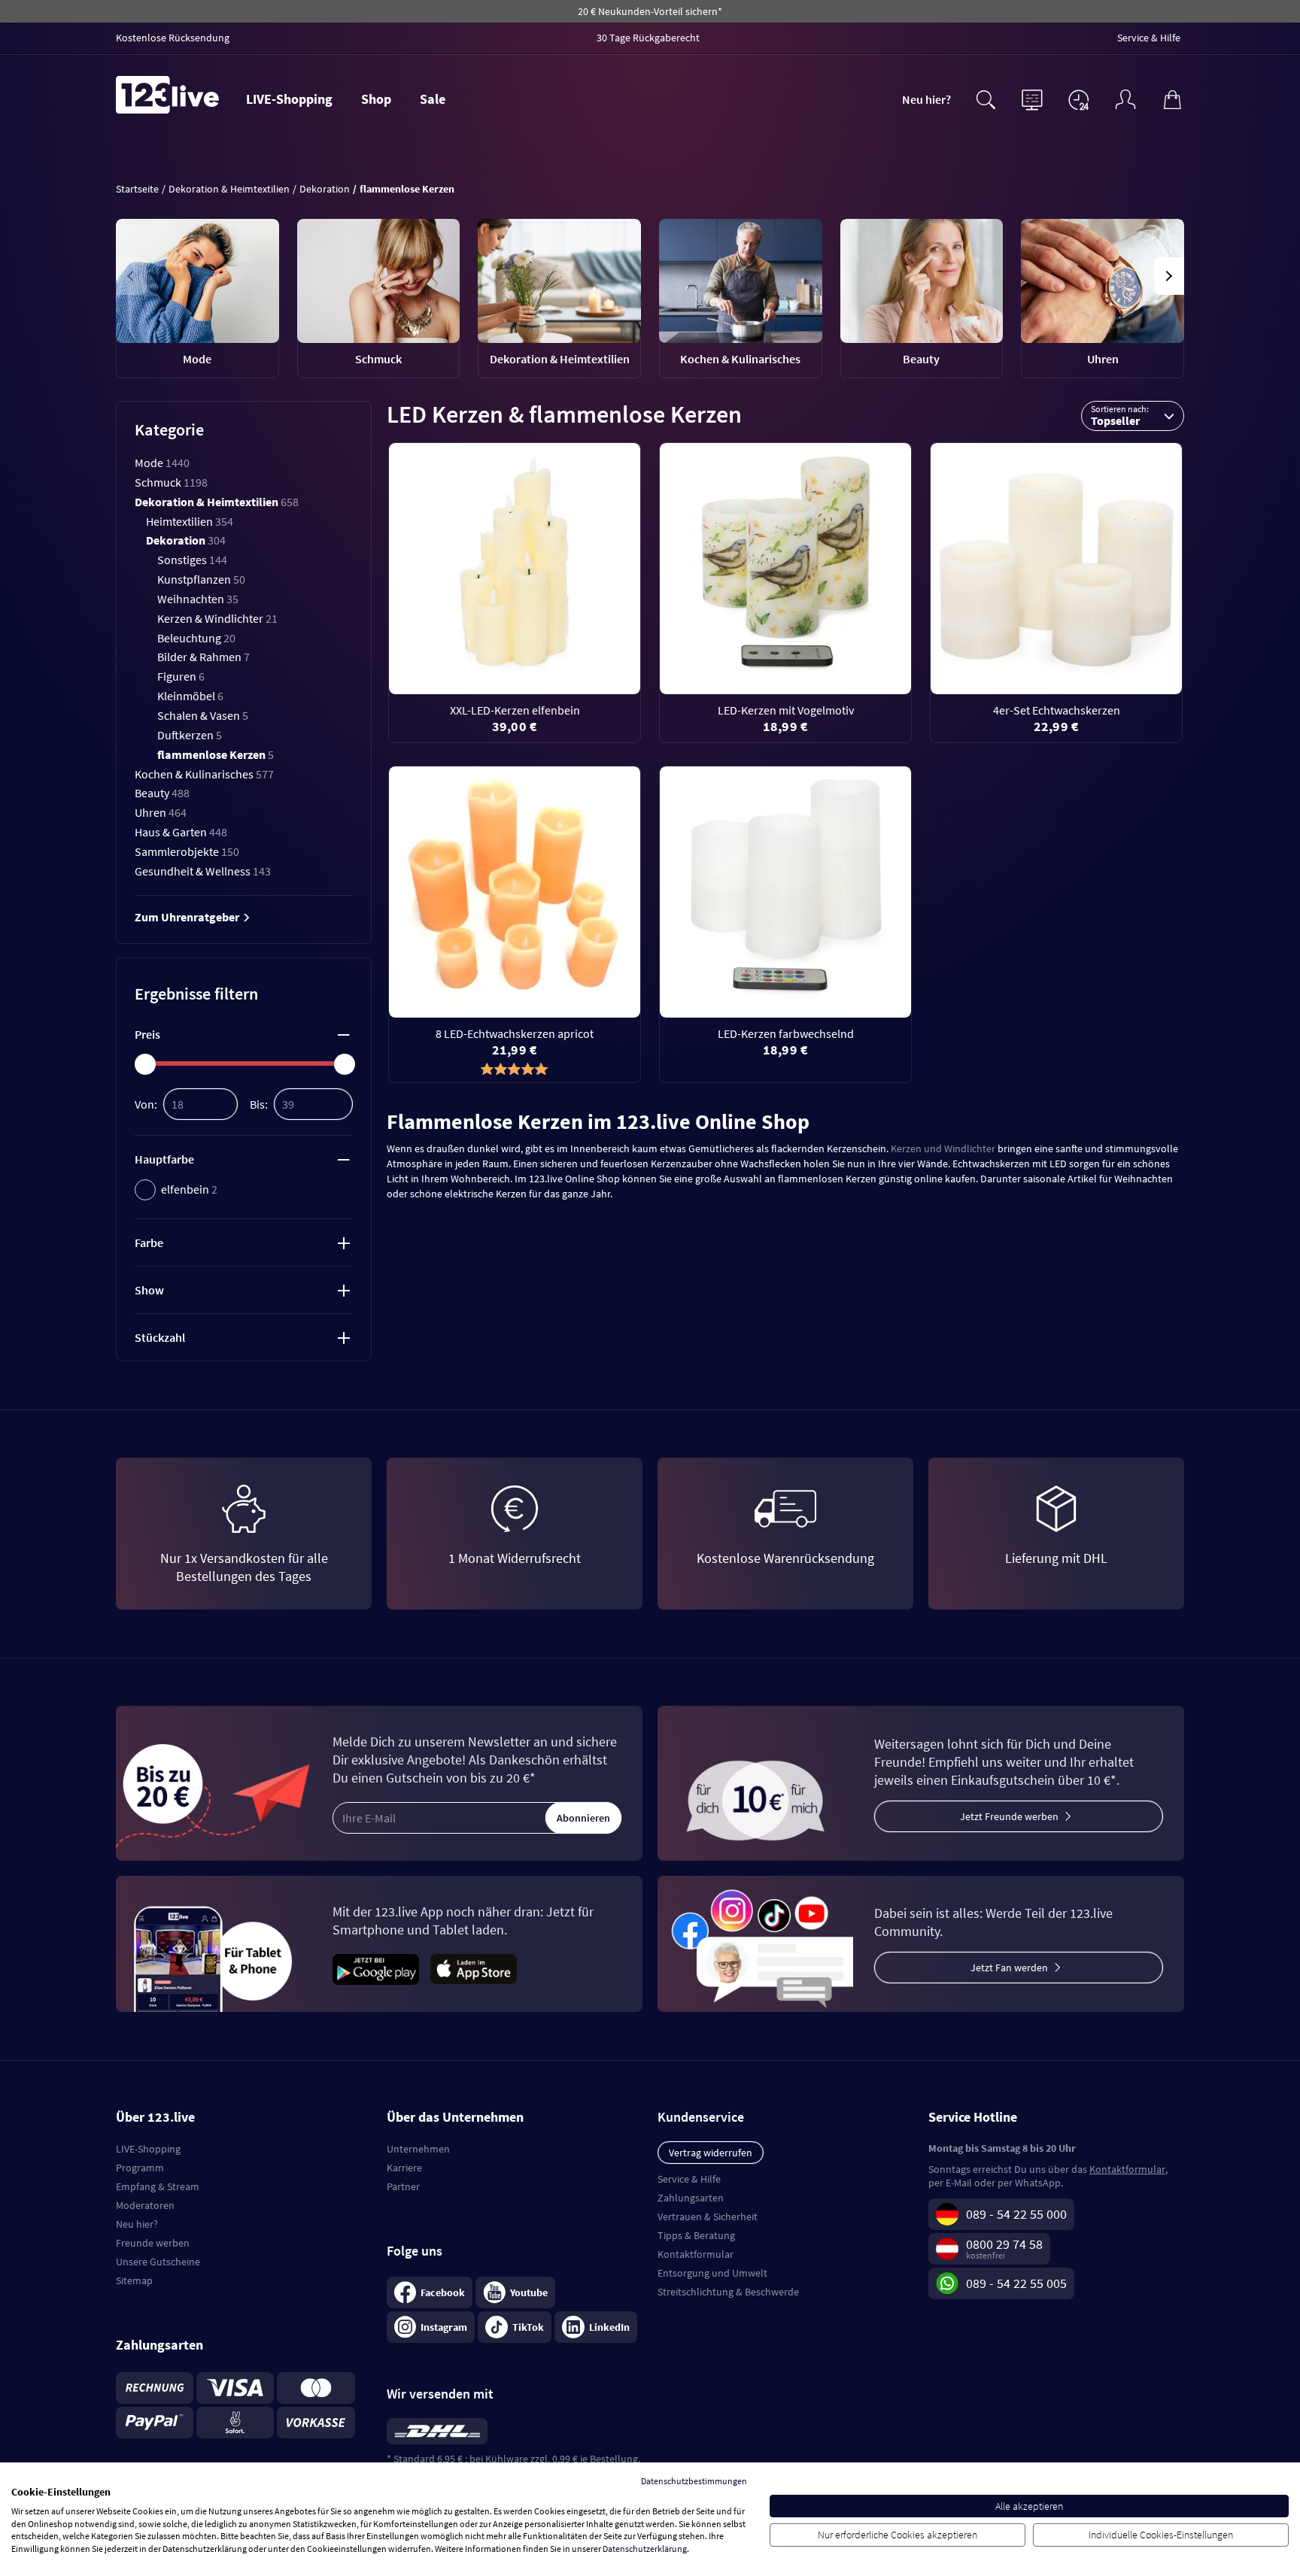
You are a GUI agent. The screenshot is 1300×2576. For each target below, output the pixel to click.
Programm (140, 2168)
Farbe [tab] (149, 1242)
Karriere (404, 2168)
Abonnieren (583, 1818)
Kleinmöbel (190, 696)
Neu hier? (926, 99)
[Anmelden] (1125, 98)
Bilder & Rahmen (204, 657)
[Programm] (1032, 98)
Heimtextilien (190, 521)
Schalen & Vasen (203, 715)
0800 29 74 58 (1004, 2244)
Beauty (162, 793)
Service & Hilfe (689, 2179)
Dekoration (186, 540)
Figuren (181, 676)
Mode (162, 463)
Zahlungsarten (691, 2198)
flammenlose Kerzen (216, 754)
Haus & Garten (181, 832)
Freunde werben (153, 2243)
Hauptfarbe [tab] (164, 1159)
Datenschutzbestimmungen (694, 2481)
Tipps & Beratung (696, 2235)
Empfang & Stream (158, 2186)
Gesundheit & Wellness (203, 871)
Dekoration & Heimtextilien (217, 502)
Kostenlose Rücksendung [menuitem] (173, 38)
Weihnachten (198, 599)
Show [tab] (149, 1290)
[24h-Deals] (1079, 99)
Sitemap (134, 2280)
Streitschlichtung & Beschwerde (728, 2292)
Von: (146, 1104)
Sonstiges (192, 560)
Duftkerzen (190, 735)
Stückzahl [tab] (160, 1337)
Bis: (259, 1104)
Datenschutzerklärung (645, 2549)
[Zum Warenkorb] (1172, 98)
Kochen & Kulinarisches (204, 774)
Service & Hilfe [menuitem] (1149, 38)
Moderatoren (145, 2205)
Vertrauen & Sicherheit (708, 2216)
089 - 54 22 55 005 (1016, 2283)
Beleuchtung (196, 638)
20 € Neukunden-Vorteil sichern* (650, 11)
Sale (433, 99)
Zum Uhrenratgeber (188, 917)
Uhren (161, 812)
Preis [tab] (147, 1034)
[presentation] (132, 276)
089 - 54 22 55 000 (1016, 2214)
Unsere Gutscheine (158, 2262)
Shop (376, 99)
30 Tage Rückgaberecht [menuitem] (648, 38)
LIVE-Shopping (289, 99)
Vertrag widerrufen (711, 2153)
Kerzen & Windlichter (217, 618)
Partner (403, 2186)
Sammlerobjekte (187, 851)
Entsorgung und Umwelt (712, 2273)
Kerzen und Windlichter (943, 1148)
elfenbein (189, 1189)
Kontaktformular (696, 2254)
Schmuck (171, 482)
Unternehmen (418, 2149)
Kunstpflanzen (201, 579)
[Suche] (986, 98)
